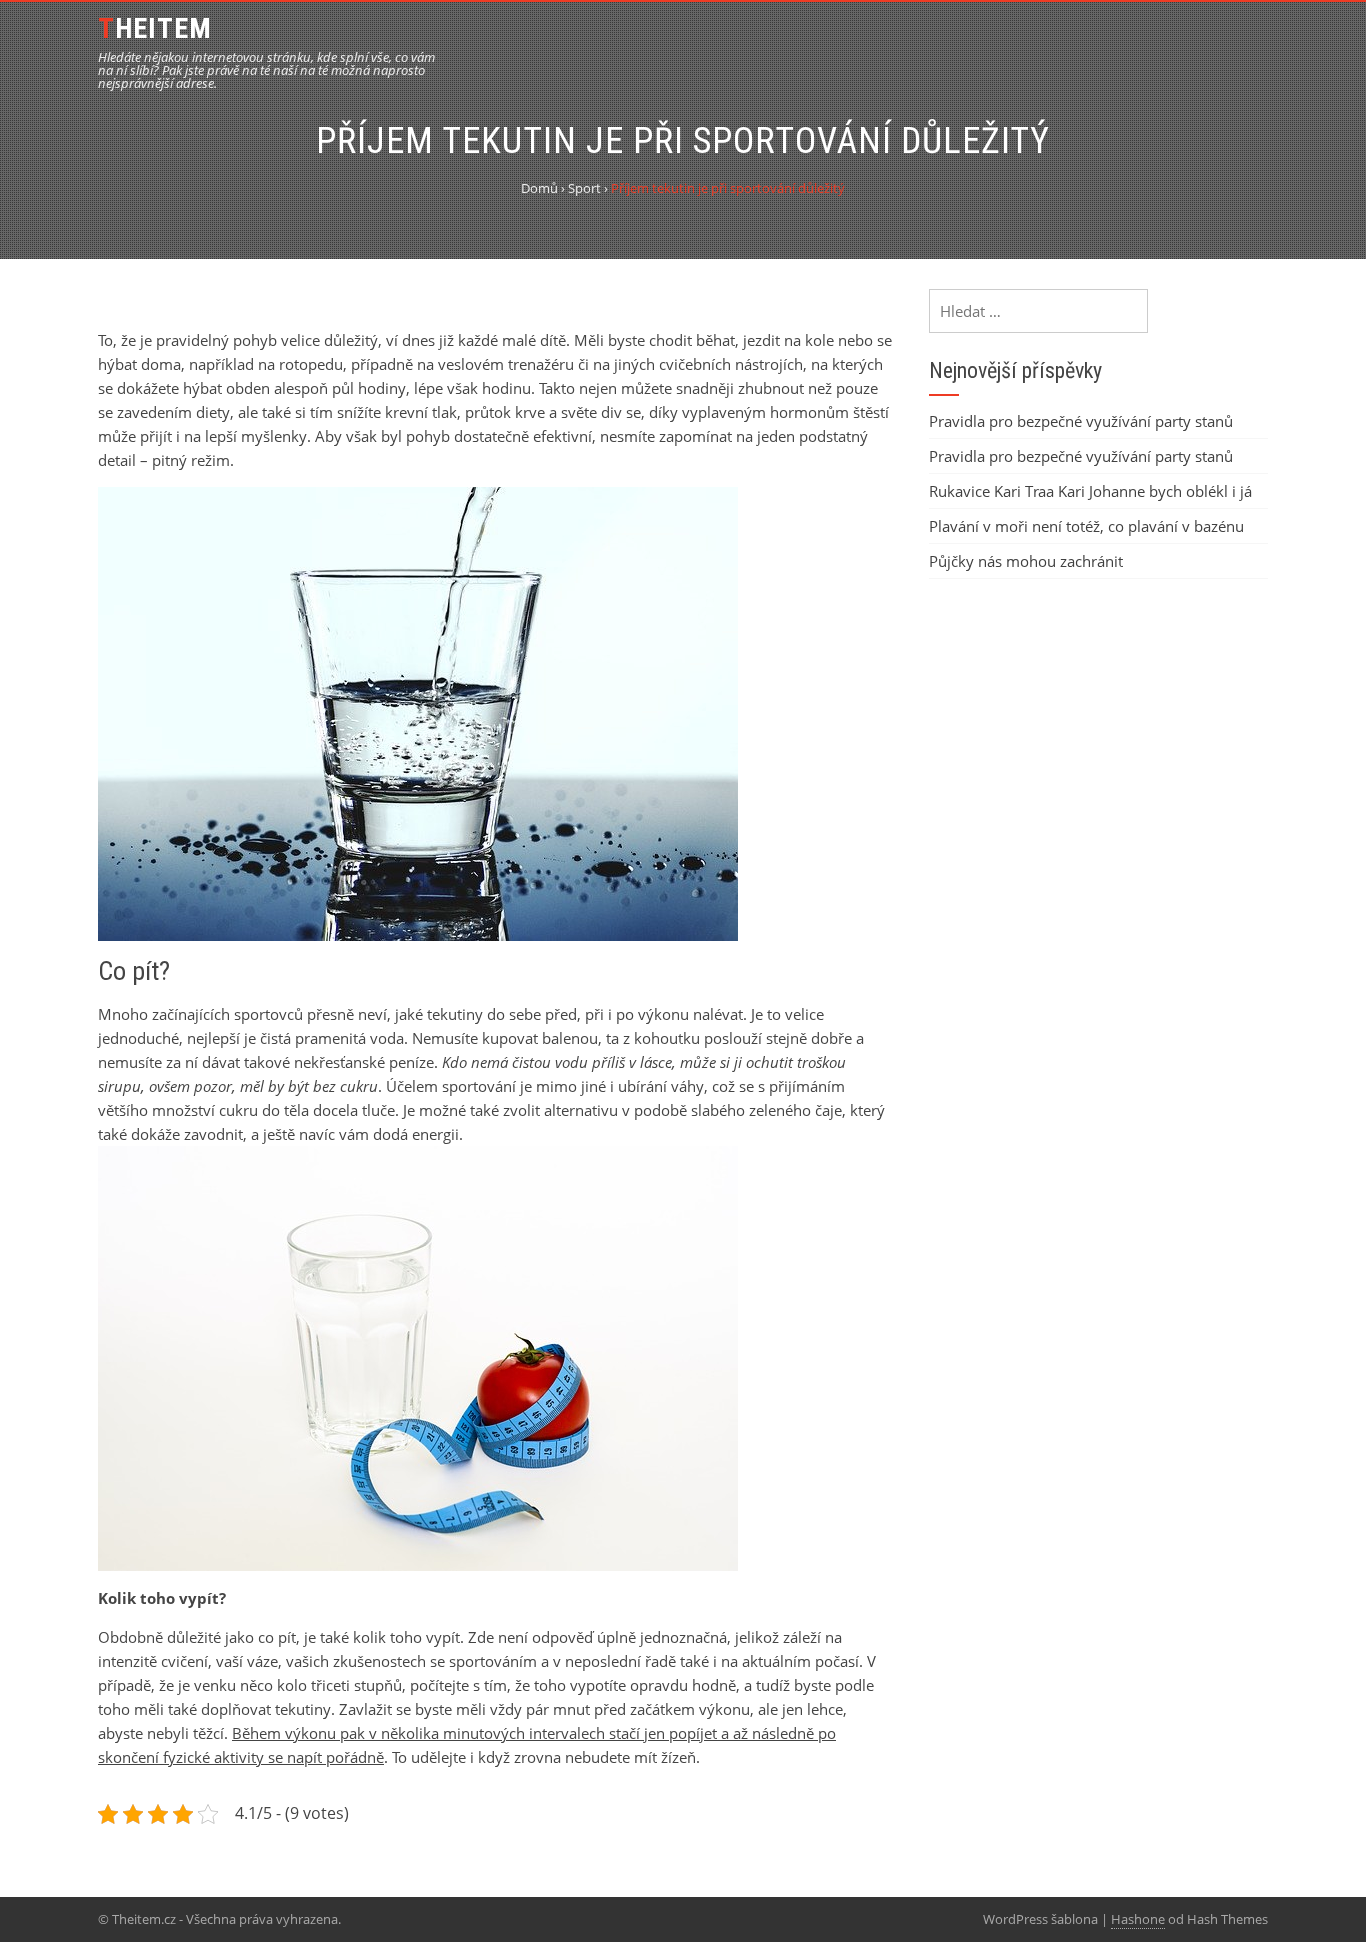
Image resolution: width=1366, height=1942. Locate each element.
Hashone (1138, 1919)
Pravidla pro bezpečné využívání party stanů (1081, 421)
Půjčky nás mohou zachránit (1026, 561)
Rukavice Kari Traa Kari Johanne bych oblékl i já (1090, 491)
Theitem (155, 28)
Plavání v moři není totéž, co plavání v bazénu (1086, 526)
